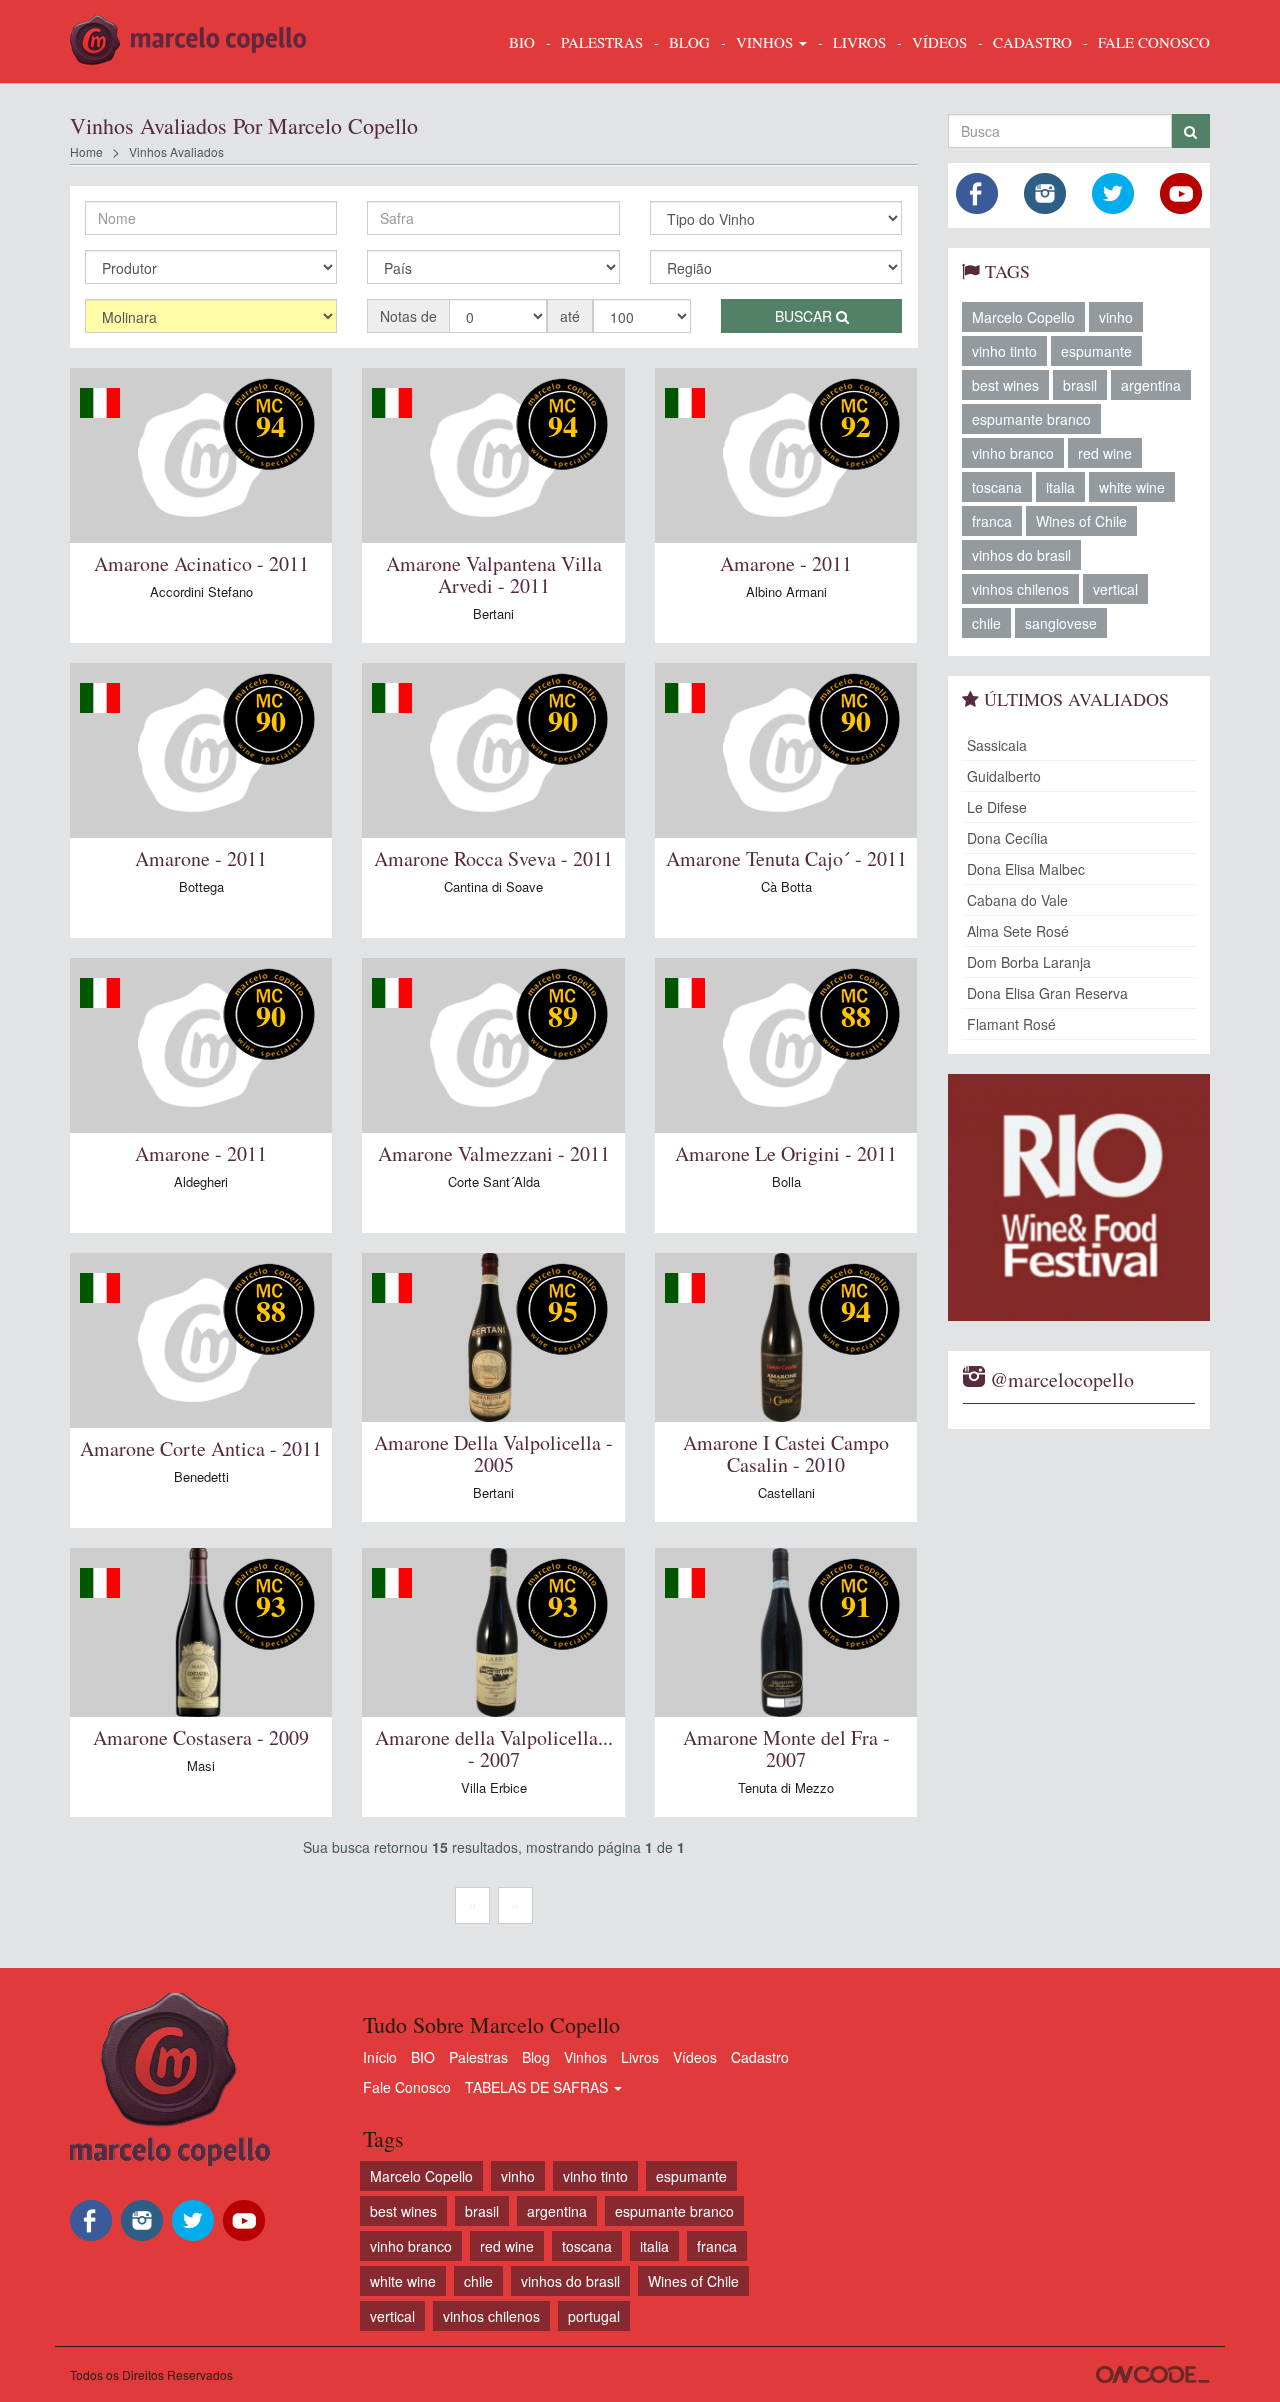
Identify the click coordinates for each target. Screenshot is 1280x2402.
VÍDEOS (939, 42)
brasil (1080, 385)
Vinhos (585, 2057)
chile (986, 623)
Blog (536, 2057)
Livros (640, 2057)
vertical (1115, 589)
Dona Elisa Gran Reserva (1047, 993)
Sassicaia (997, 745)
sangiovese (1061, 623)
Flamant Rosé (1011, 1024)
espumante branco (1031, 419)
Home (86, 151)
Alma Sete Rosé (1018, 931)
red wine (1105, 453)
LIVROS (859, 42)
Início (380, 2057)
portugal (594, 2316)
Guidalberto (1004, 776)
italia (1060, 487)
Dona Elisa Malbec (1026, 869)
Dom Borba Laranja (1029, 962)
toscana (997, 487)
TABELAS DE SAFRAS (538, 2087)
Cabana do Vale (1017, 900)
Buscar (805, 316)
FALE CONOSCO (1154, 42)
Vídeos (695, 2057)
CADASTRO (1032, 42)
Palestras (602, 42)
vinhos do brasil (1021, 555)
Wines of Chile (1081, 521)
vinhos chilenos (1020, 589)
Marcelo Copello (1023, 317)
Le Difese (997, 807)
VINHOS (766, 42)
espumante (1096, 351)
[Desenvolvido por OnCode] (1153, 2374)
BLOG (689, 42)
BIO (522, 42)
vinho (1116, 317)
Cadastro (760, 2057)
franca (992, 521)
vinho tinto (1004, 351)
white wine (1132, 487)
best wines (1005, 385)
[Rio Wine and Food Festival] (1079, 1197)
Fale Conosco (407, 2087)
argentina (1151, 385)
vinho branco (1013, 453)
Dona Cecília (1007, 838)
